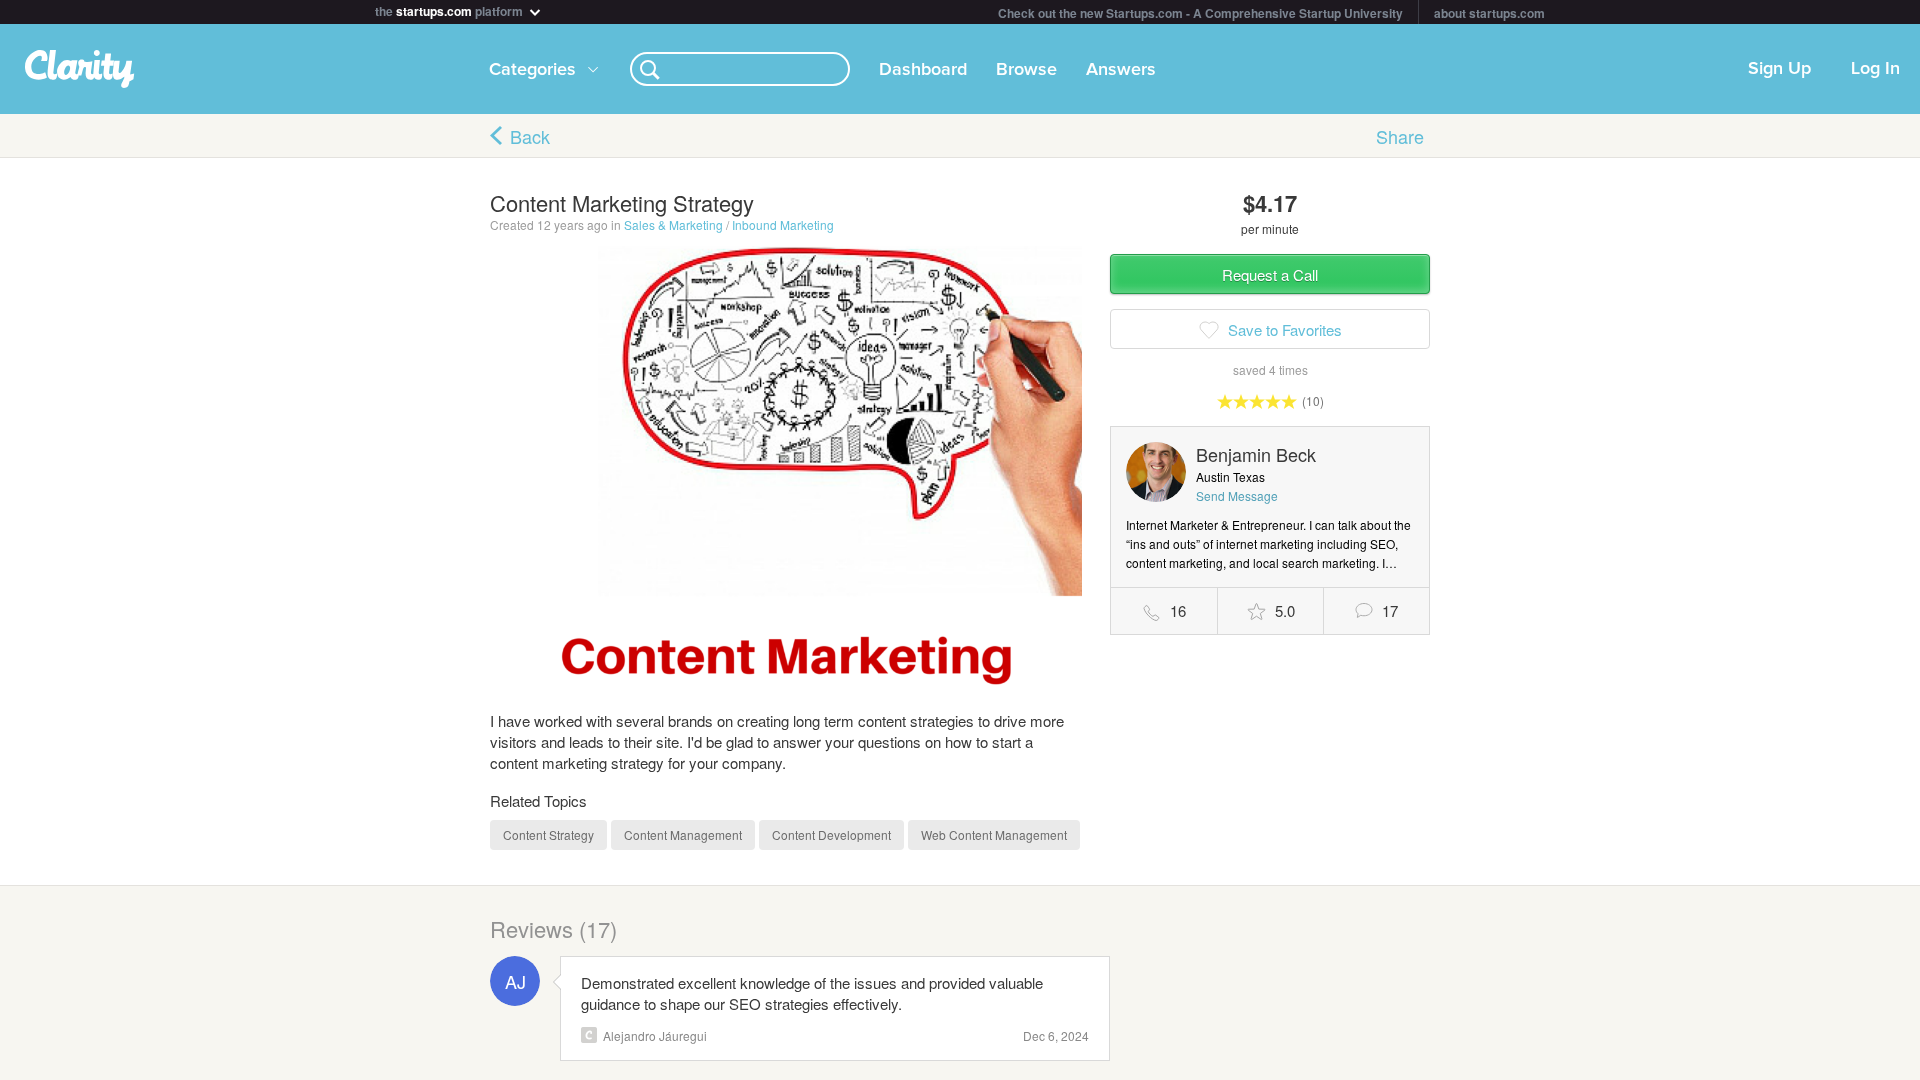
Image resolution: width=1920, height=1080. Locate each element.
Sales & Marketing (673, 224)
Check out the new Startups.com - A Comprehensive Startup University (1200, 13)
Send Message (1237, 495)
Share (1400, 136)
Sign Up (1779, 69)
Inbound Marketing (783, 224)
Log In (1875, 69)
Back (530, 136)
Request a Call (1270, 274)
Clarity (589, 1035)
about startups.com (1489, 13)
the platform (450, 9)
